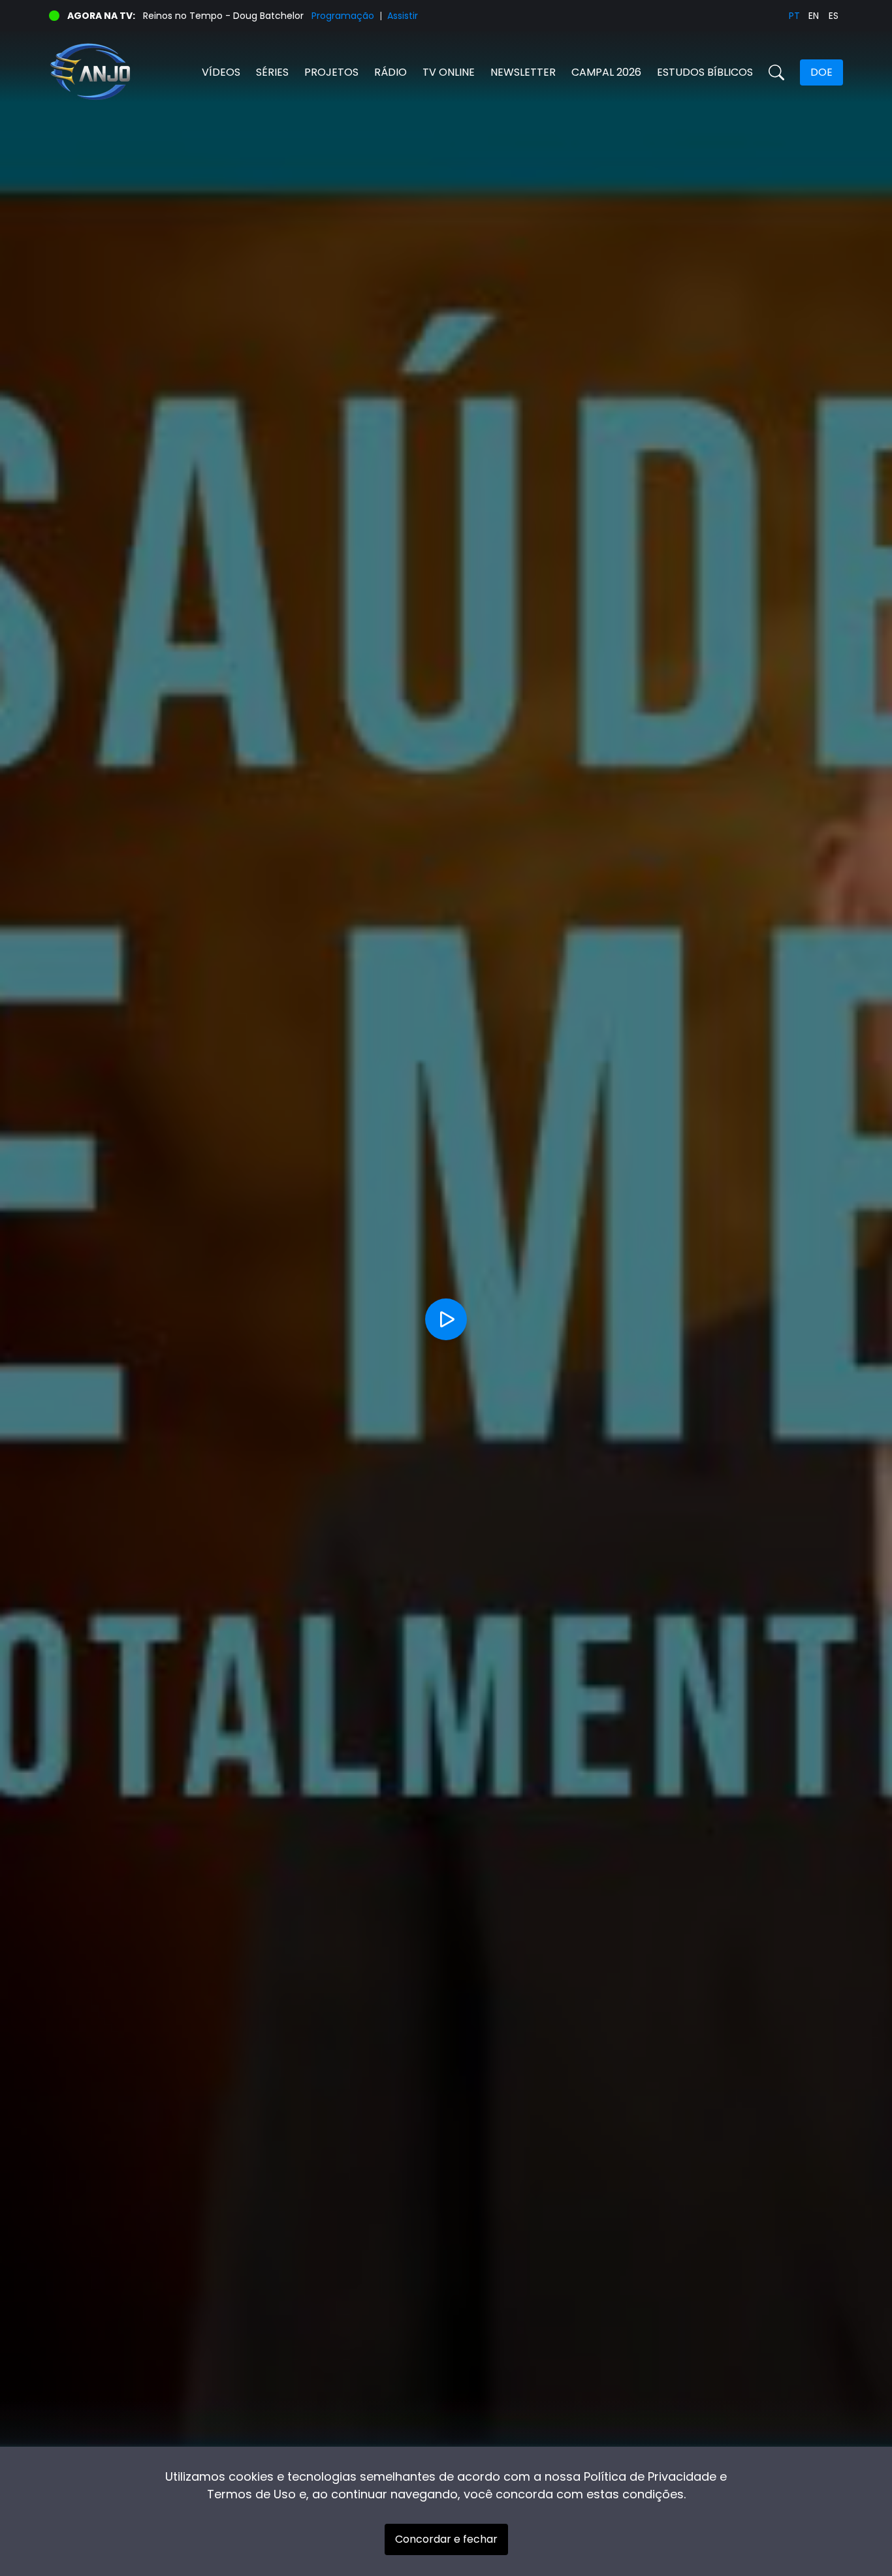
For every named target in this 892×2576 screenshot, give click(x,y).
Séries (272, 72)
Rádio (390, 72)
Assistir (403, 16)
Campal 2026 (606, 72)
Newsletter (523, 72)
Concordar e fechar (446, 2539)
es (834, 16)
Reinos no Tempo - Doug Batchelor (223, 16)
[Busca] (776, 72)
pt (794, 16)
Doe (821, 72)
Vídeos (221, 72)
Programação (343, 16)
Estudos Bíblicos (705, 72)
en (814, 16)
